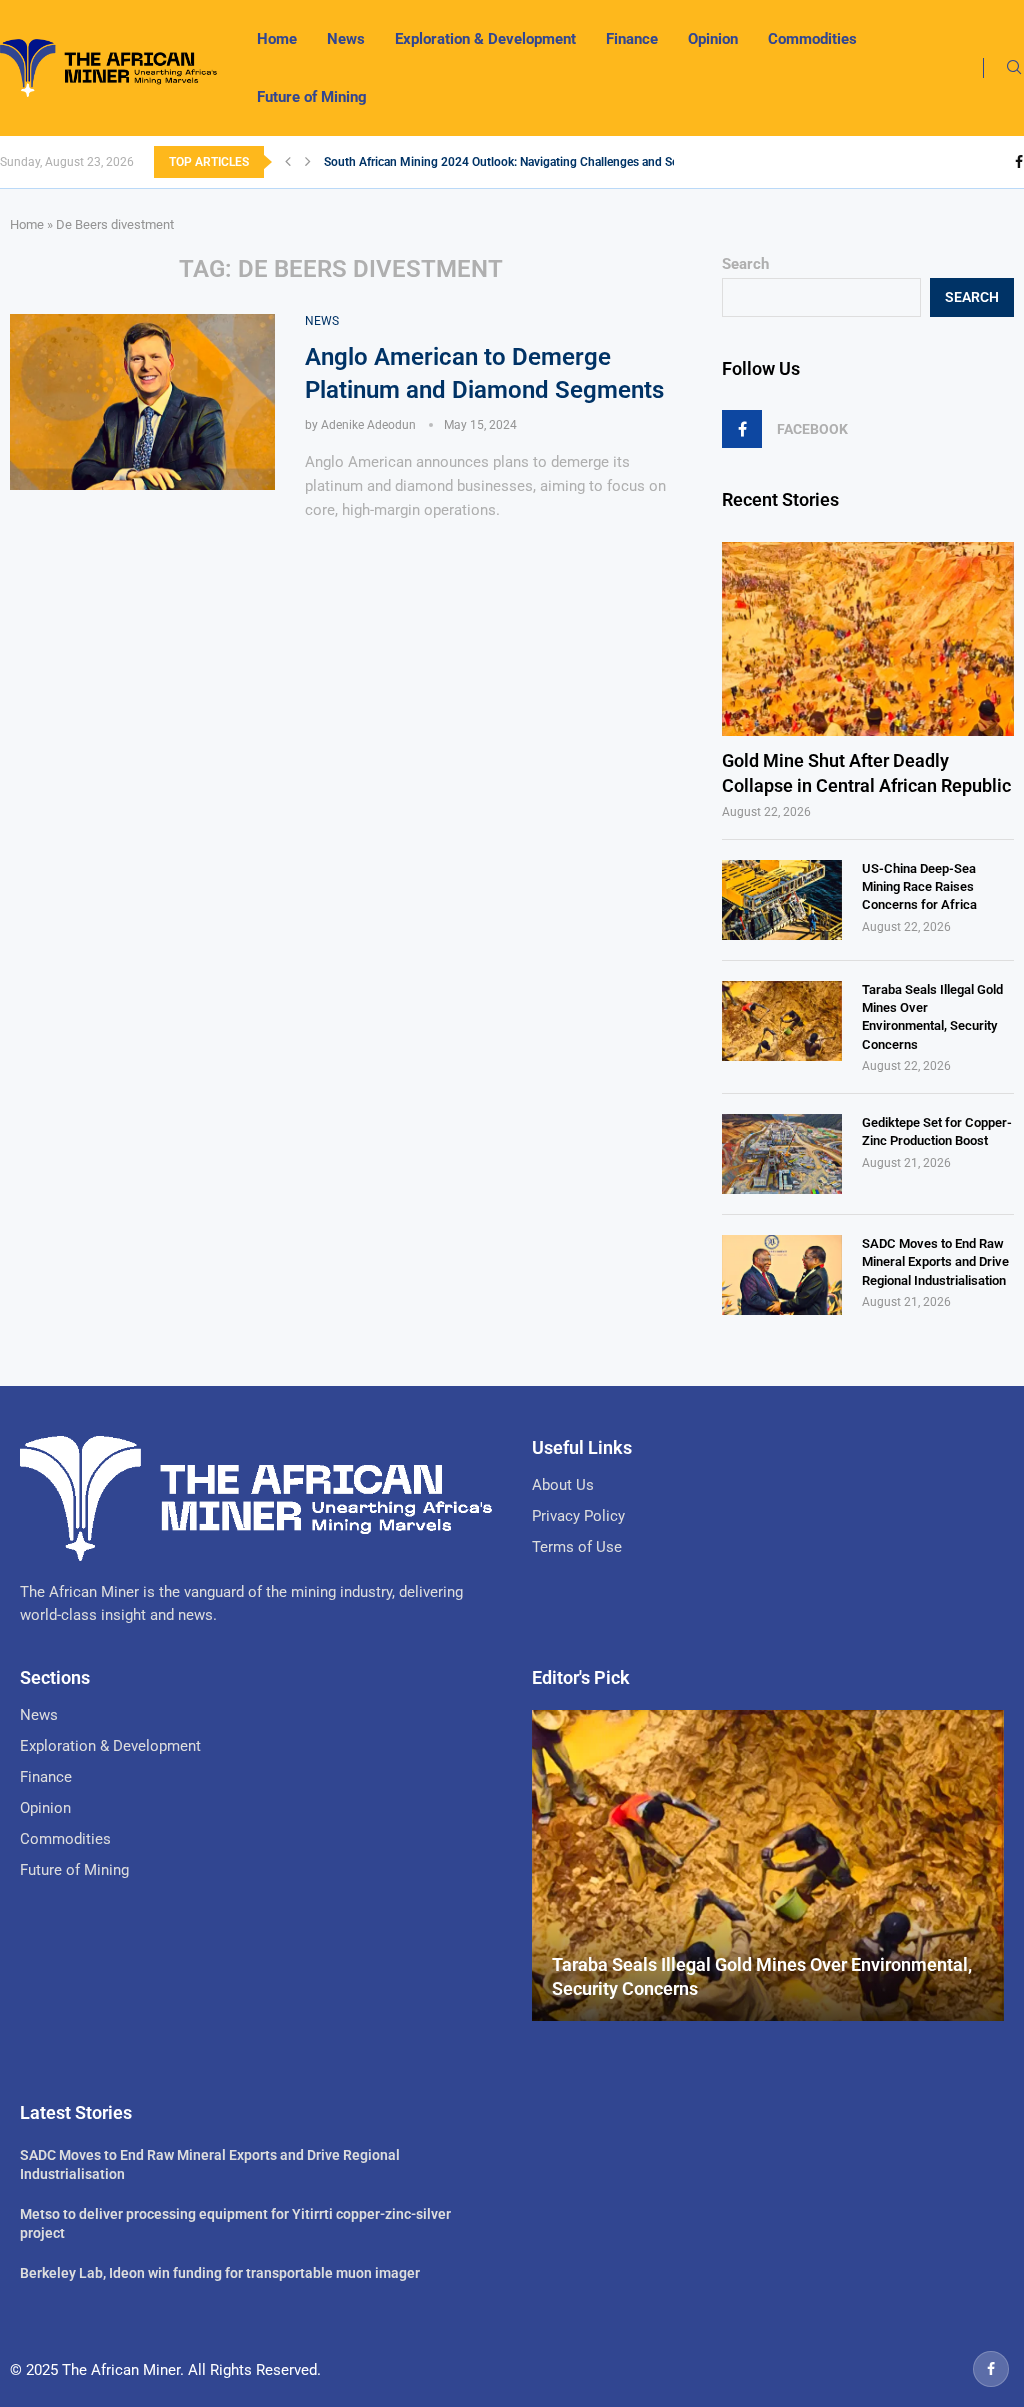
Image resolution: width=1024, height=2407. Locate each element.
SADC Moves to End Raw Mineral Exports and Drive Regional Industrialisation (935, 1261)
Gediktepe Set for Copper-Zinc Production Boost (937, 1131)
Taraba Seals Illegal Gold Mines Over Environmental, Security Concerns (932, 1017)
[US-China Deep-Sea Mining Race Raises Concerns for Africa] (782, 900)
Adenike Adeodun (368, 425)
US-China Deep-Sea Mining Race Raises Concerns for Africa (919, 886)
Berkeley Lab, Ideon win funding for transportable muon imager (220, 2273)
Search (745, 264)
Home (277, 39)
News (346, 39)
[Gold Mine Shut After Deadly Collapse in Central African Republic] (868, 639)
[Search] (1014, 68)
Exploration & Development (485, 39)
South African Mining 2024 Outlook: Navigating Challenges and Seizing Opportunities (552, 162)
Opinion (713, 39)
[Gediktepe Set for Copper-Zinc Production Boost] (782, 1154)
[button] (288, 162)
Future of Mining (312, 97)
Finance (632, 39)
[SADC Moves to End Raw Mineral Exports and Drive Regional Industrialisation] (782, 1275)
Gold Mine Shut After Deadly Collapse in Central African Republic (866, 773)
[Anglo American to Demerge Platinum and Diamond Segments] (142, 402)
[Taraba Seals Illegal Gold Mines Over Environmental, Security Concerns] (782, 1021)
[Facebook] (1019, 162)
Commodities (812, 39)
